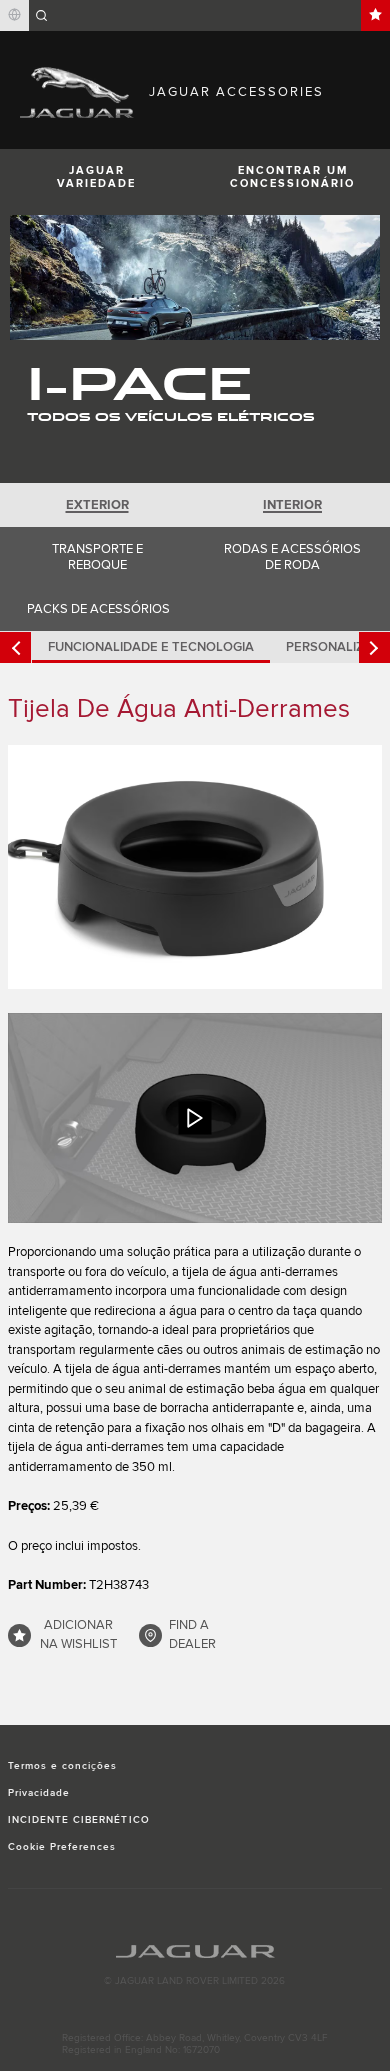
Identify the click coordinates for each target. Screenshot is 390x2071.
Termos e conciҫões (63, 1766)
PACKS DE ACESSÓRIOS (98, 609)
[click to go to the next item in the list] (374, 647)
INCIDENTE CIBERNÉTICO (79, 1820)
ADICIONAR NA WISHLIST (78, 1635)
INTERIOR (292, 505)
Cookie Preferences (62, 1847)
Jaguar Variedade (96, 177)
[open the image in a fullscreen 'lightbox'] (195, 866)
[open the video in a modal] (195, 1118)
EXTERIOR (97, 505)
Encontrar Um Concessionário (292, 177)
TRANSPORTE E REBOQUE (97, 557)
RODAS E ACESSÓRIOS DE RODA (292, 557)
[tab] (97, 505)
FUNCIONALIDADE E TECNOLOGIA (151, 647)
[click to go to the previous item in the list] (15, 647)
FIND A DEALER (192, 1635)
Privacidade (39, 1793)
